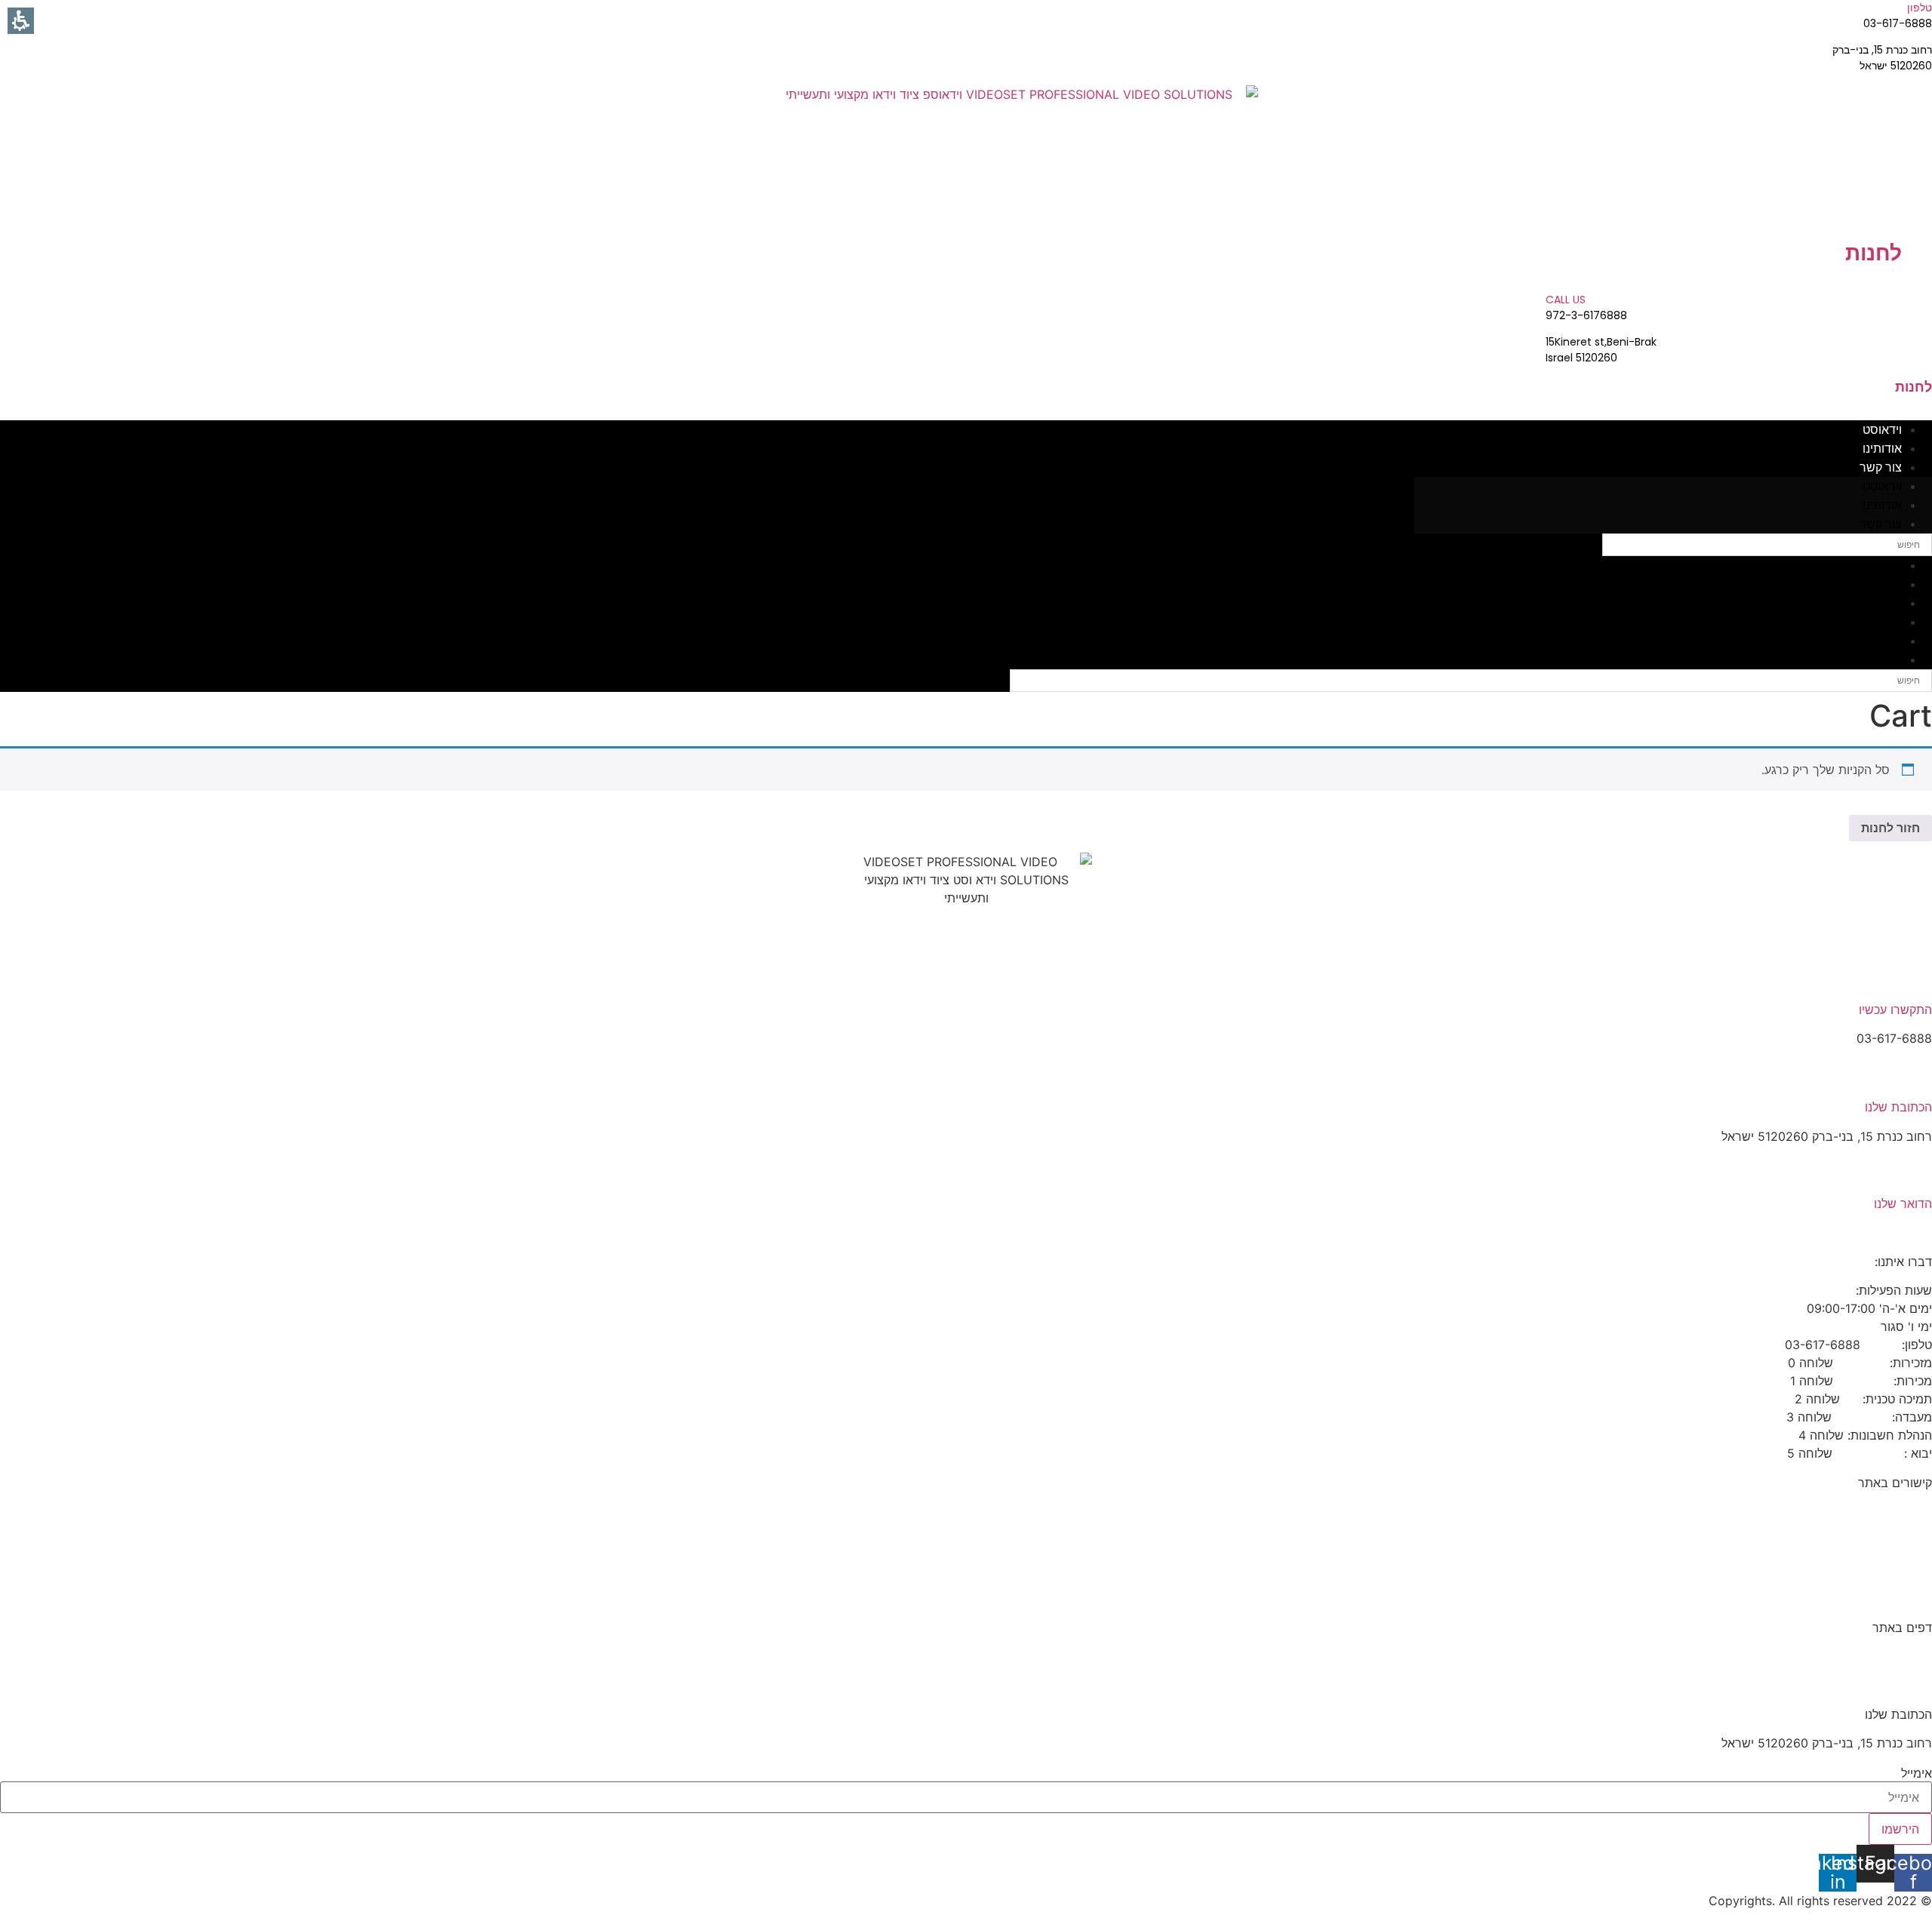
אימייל (1917, 1773)
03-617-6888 (1894, 1598)
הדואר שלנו (1903, 1203)
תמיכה (1915, 1541)
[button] (1913, 1873)
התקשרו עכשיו (1895, 1010)
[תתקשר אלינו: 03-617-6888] (1915, 979)
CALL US (1566, 300)
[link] (1022, 161)
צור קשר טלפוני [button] (1891, 1569)
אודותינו (1882, 449)
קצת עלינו (1907, 1656)
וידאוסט (1882, 430)
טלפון (1920, 8)
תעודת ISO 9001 (1888, 1686)
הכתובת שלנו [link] (1898, 1107)
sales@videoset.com (1874, 1233)
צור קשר (1881, 467)
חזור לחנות (1890, 828)
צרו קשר (1910, 1511)
